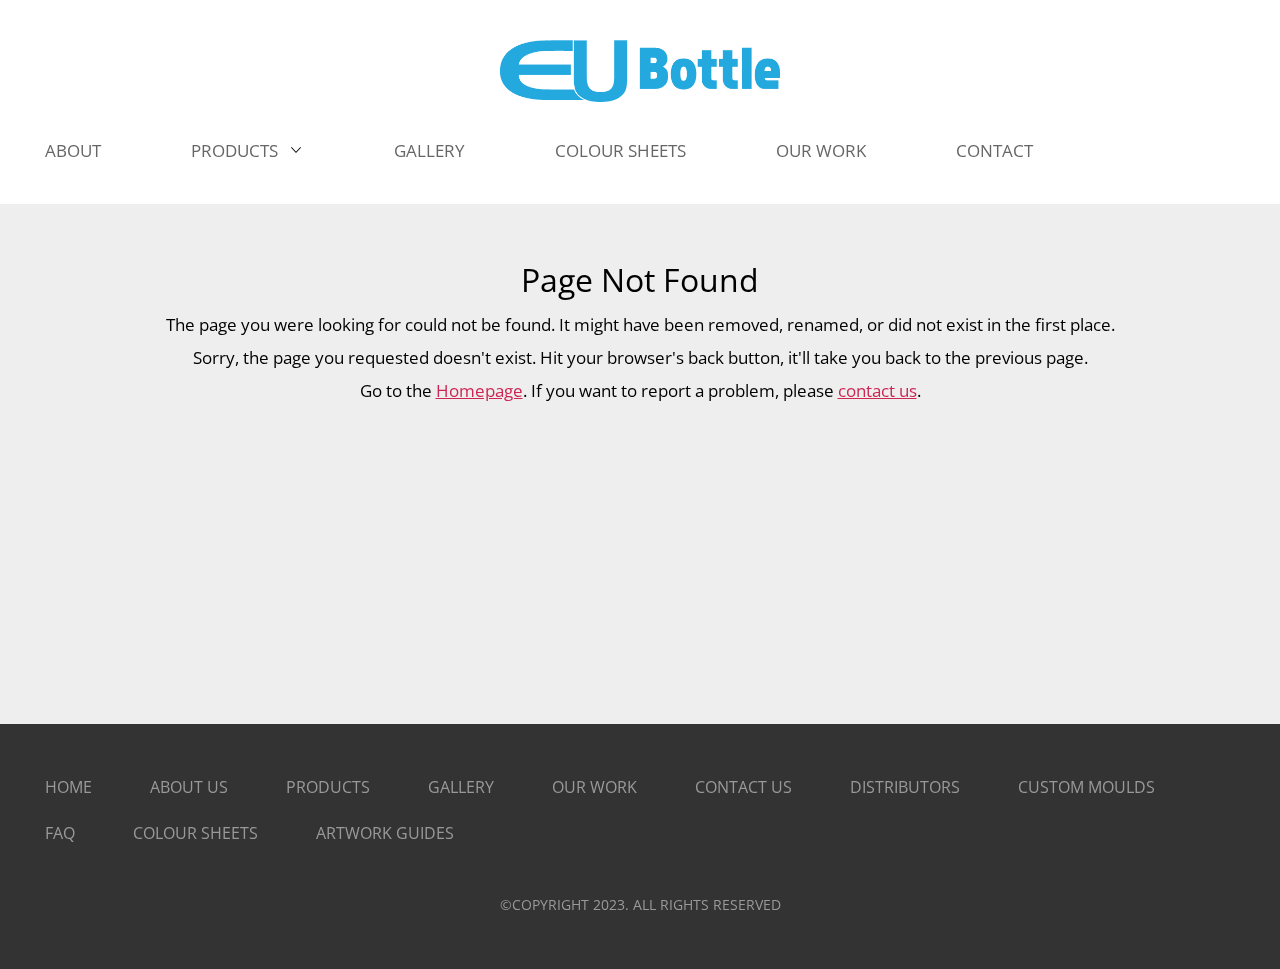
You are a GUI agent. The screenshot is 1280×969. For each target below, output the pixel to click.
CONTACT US (743, 787)
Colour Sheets (195, 833)
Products (234, 150)
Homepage (479, 390)
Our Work (821, 150)
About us (189, 787)
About (73, 150)
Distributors (905, 787)
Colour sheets (620, 150)
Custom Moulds (1086, 787)
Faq (60, 833)
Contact (994, 150)
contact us (877, 390)
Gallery (429, 150)
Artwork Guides (385, 833)
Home (68, 787)
